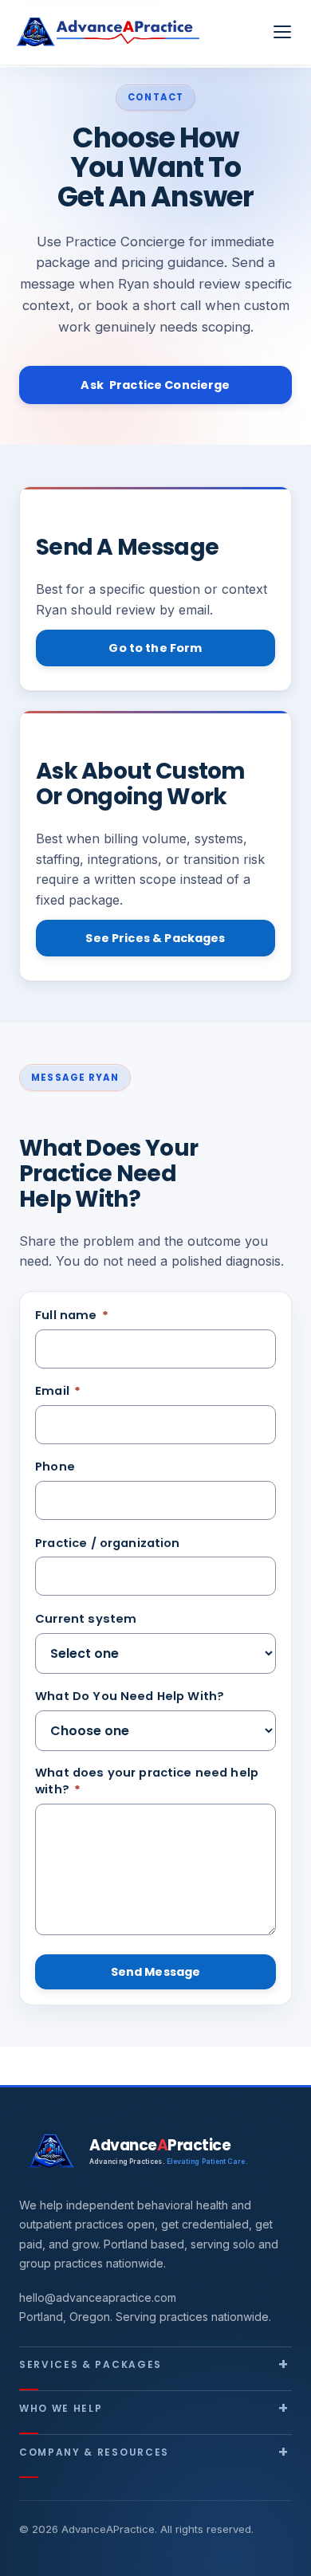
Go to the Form (155, 648)
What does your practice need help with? (147, 1781)
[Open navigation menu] (282, 32)
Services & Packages (91, 2364)
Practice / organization (107, 1543)
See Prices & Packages (155, 938)
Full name (72, 1315)
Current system (86, 1619)
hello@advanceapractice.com (98, 2297)
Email (58, 1391)
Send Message (156, 1972)
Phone (55, 1467)
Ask (155, 385)
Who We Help (61, 2408)
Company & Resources (94, 2452)
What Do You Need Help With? (130, 1696)
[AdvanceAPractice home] (108, 32)
